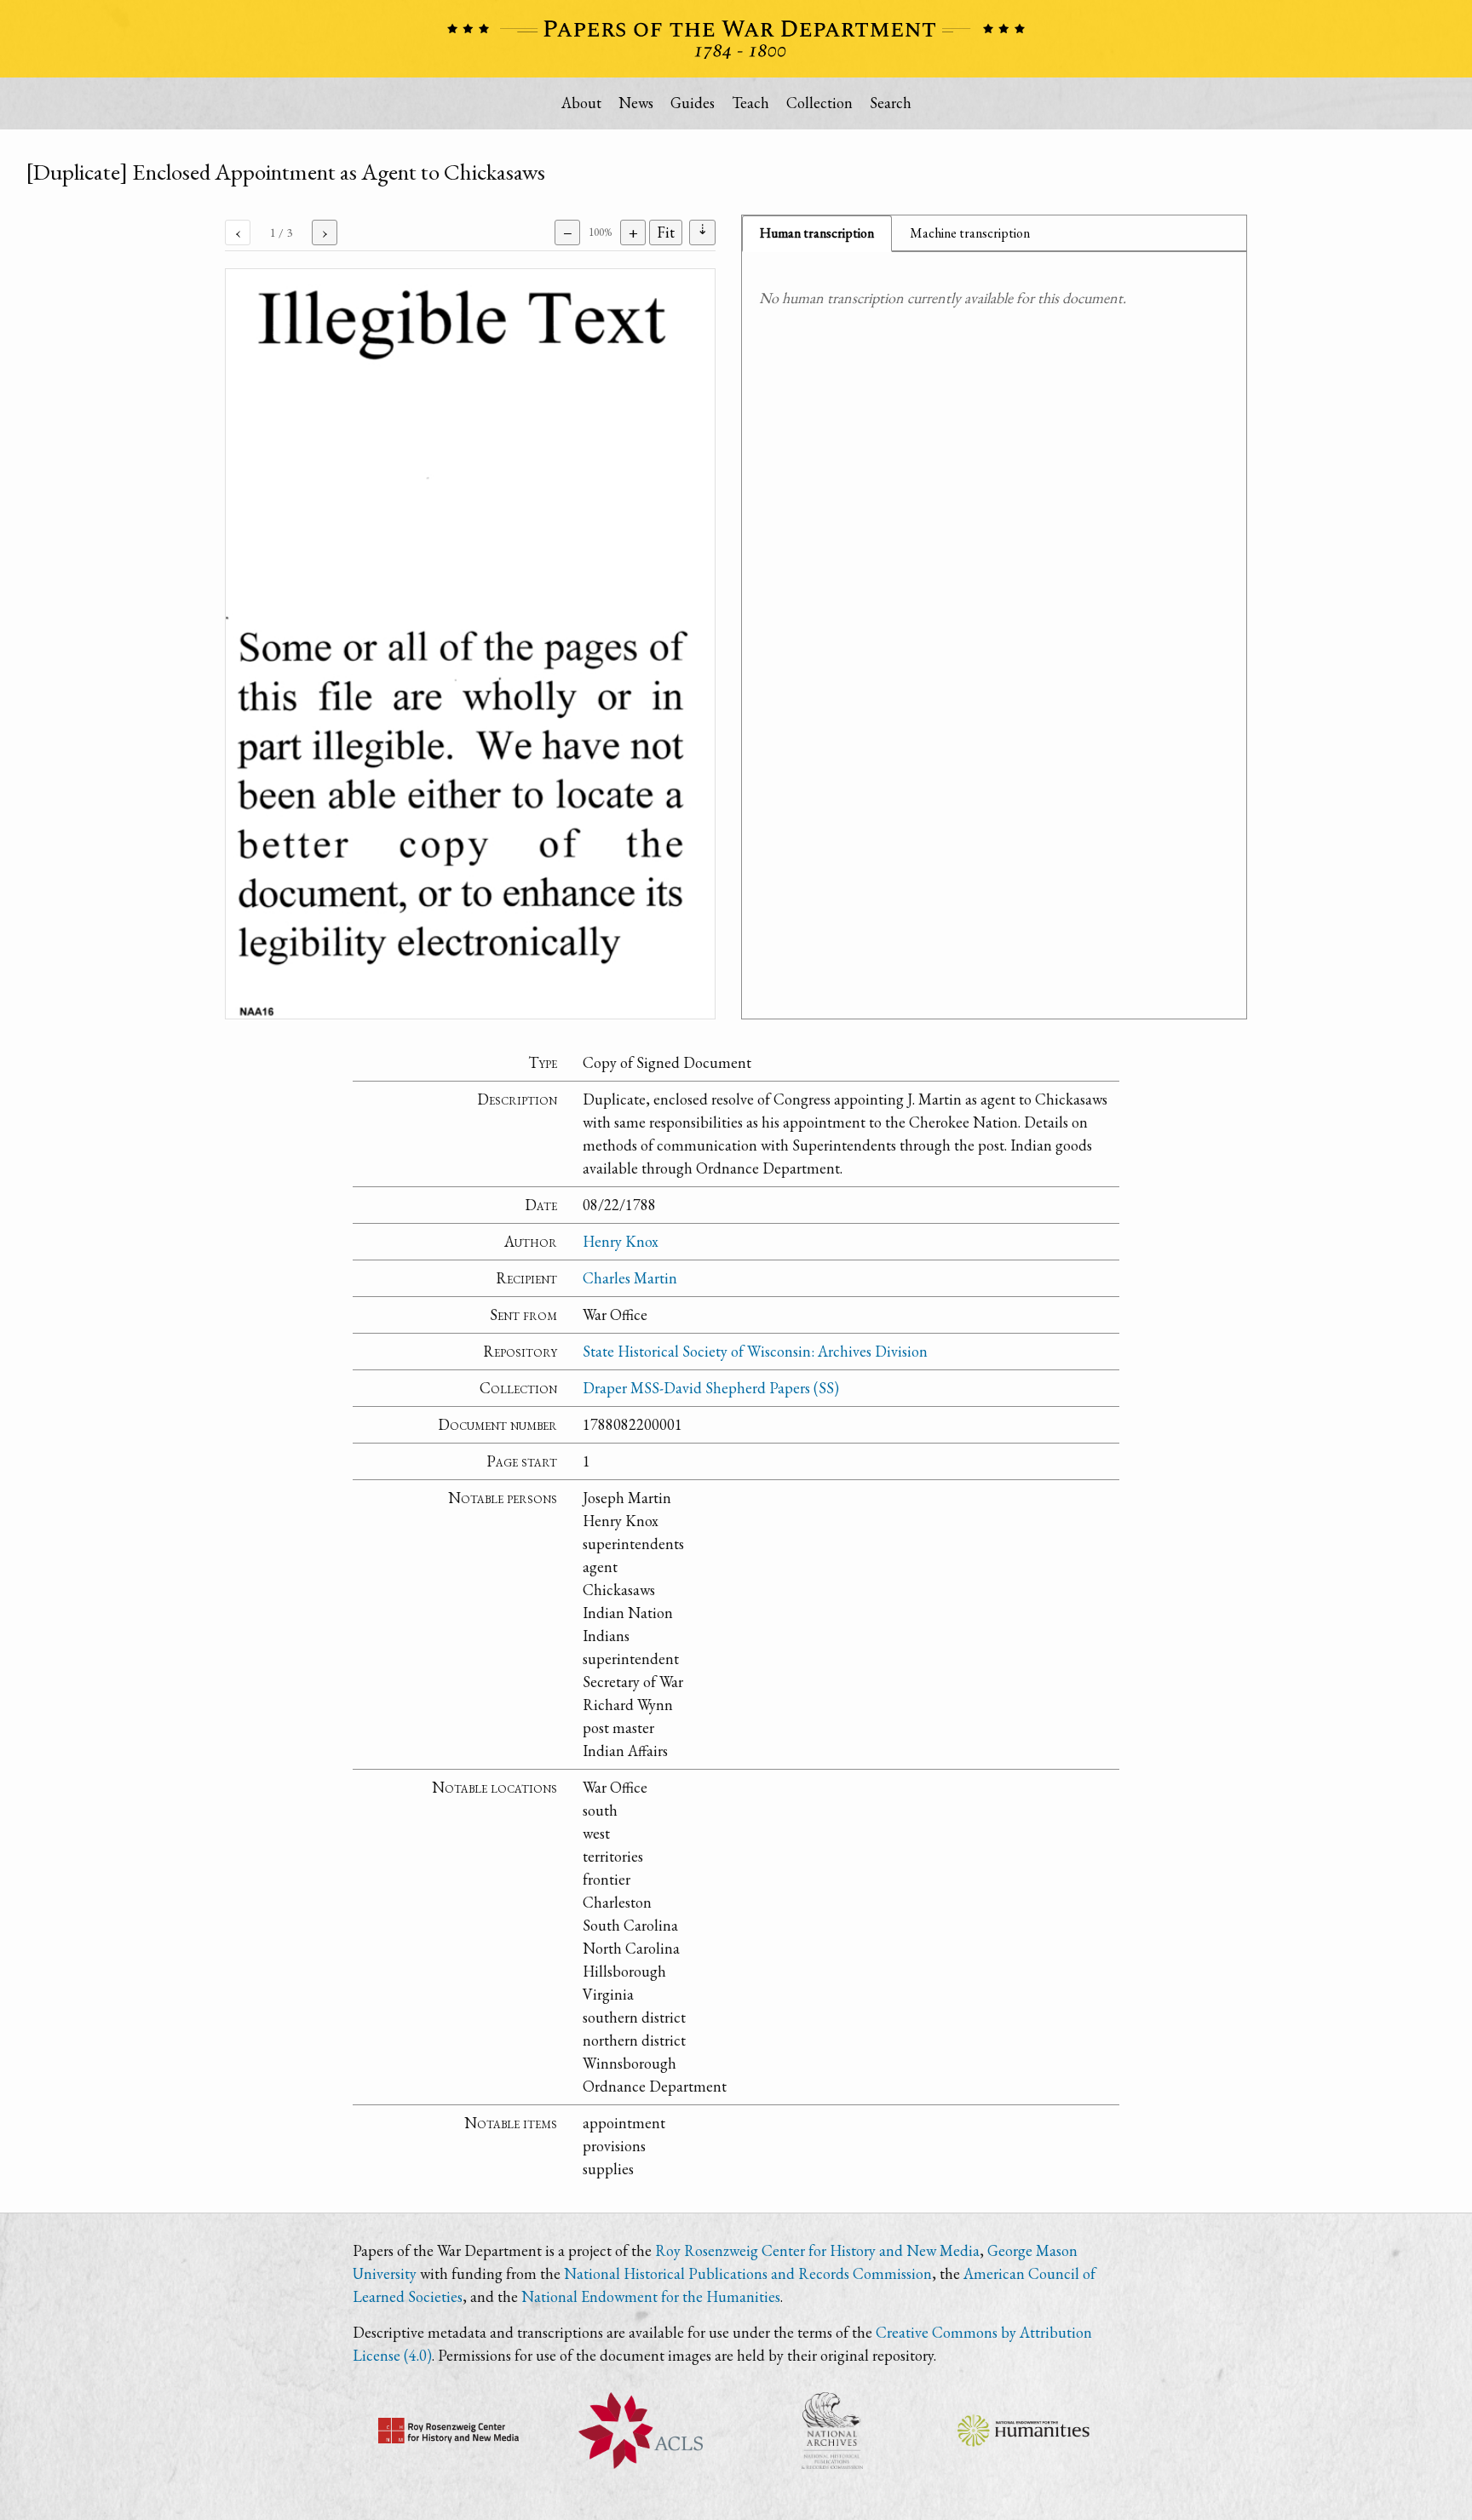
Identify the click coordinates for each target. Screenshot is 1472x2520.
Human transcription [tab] (817, 233)
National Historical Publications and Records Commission (748, 2273)
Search (891, 103)
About (581, 103)
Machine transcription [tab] (970, 233)
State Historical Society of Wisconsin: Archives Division (755, 1351)
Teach (750, 103)
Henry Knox (621, 1241)
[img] (470, 644)
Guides (693, 103)
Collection (819, 103)
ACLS (640, 2431)
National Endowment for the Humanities (651, 2296)
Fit (666, 232)
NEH (1023, 2431)
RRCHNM (448, 2431)
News (636, 103)
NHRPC (832, 2431)
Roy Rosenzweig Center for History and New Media (817, 2250)
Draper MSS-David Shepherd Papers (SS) (711, 1388)
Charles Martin (630, 1278)
